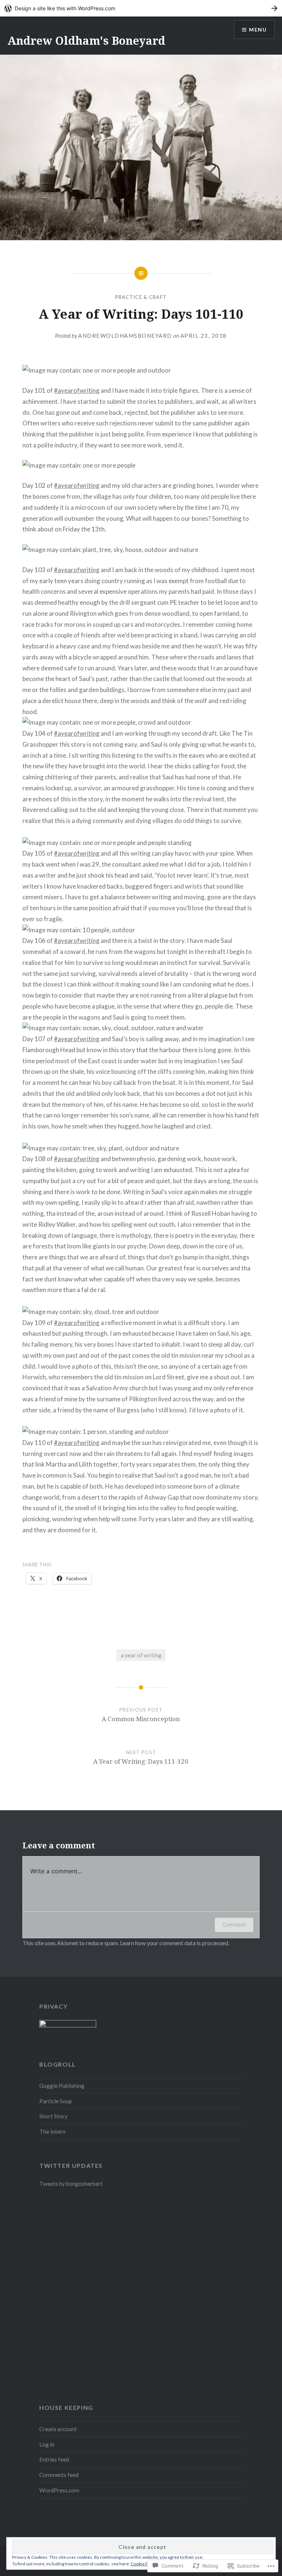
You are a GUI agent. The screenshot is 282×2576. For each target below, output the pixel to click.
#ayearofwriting (77, 390)
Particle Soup (56, 2101)
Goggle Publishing (62, 2086)
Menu (258, 30)
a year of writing (141, 1655)
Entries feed (54, 2459)
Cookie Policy (144, 2564)
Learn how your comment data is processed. (175, 1943)
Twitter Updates (71, 2165)
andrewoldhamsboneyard (125, 336)
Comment (234, 1924)
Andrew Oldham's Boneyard (86, 41)
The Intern (52, 2132)
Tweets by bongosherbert (71, 2184)
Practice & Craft (141, 297)
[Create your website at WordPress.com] (141, 8)
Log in (47, 2444)
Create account (58, 2429)
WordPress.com (59, 2490)
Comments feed (59, 2475)
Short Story (53, 2116)
